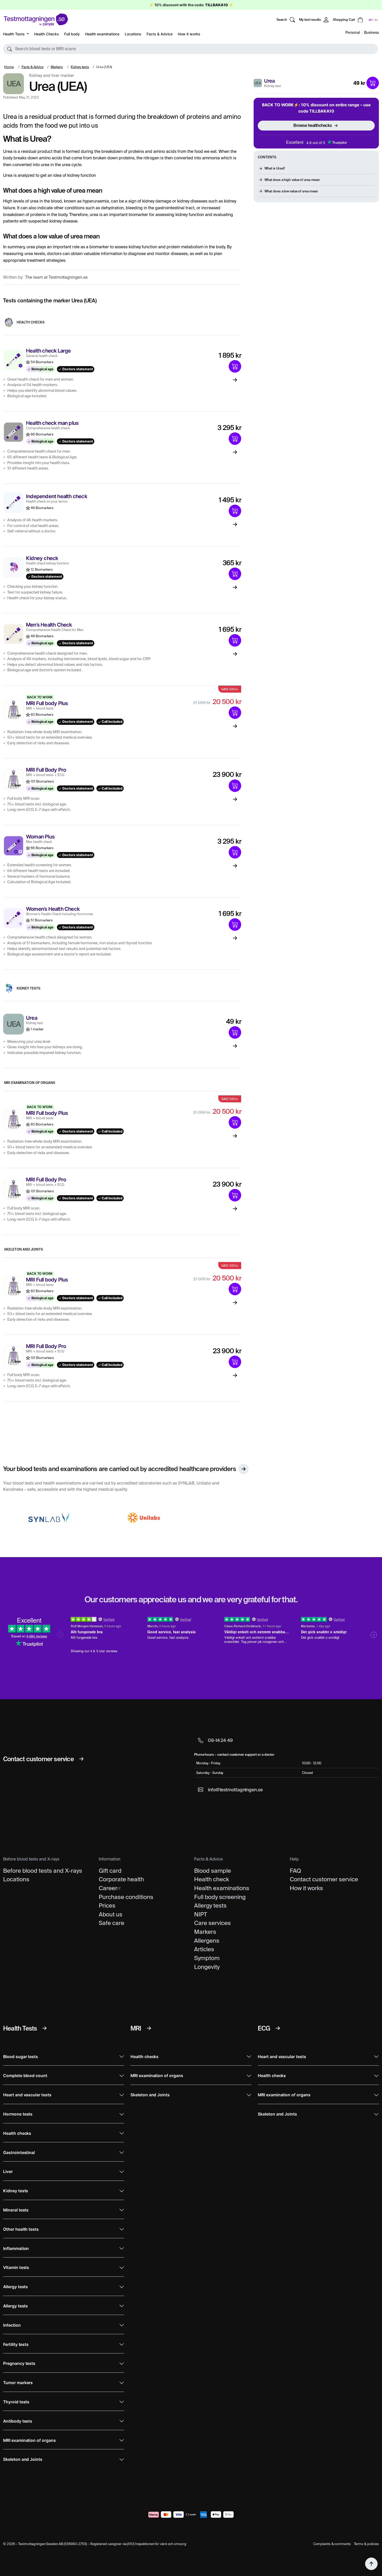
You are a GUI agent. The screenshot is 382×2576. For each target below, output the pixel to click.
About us (111, 1914)
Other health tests (21, 2229)
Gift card (110, 1871)
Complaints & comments (332, 2544)
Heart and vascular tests (27, 2095)
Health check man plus (52, 423)
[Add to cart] (373, 83)
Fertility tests (16, 2344)
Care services (212, 1923)
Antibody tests (18, 2421)
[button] (190, 49)
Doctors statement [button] (77, 369)
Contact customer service (324, 1879)
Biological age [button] (42, 369)
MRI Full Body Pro (46, 770)
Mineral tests (16, 2210)
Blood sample (213, 1871)
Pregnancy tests (19, 2363)
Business (371, 32)
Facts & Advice (160, 34)
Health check (212, 1879)
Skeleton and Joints (24, 1249)
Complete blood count (25, 2076)
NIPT (201, 1914)
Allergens (207, 1941)
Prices (107, 1905)
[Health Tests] (44, 2028)
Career (108, 1888)
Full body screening (220, 1897)
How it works (189, 34)
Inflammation (16, 2249)
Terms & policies (366, 2544)
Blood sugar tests (21, 2057)
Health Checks (47, 34)
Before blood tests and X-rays (43, 1871)
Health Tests (14, 34)
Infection (12, 2325)
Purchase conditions (126, 1897)
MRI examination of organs (30, 1083)
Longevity (207, 1967)
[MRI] (149, 2028)
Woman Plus (40, 837)
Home (9, 67)
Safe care (111, 1923)
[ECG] (278, 2028)
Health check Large (48, 351)
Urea (269, 81)
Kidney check (42, 558)
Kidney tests (80, 67)
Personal (353, 32)
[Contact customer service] (81, 1759)
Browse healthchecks (313, 125)
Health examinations (102, 34)
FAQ (295, 1871)
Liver (8, 2172)
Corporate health (121, 1879)
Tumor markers (18, 2383)
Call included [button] (112, 722)
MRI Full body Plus (47, 703)
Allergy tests (210, 1905)
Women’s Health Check (53, 909)
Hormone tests (18, 2114)
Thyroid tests (16, 2402)
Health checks (31, 322)
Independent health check (57, 496)
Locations (133, 34)
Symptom (207, 1958)
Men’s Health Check (49, 625)
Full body (72, 34)
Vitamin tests (16, 2268)
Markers (57, 67)
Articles (204, 1949)
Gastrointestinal (19, 2153)
